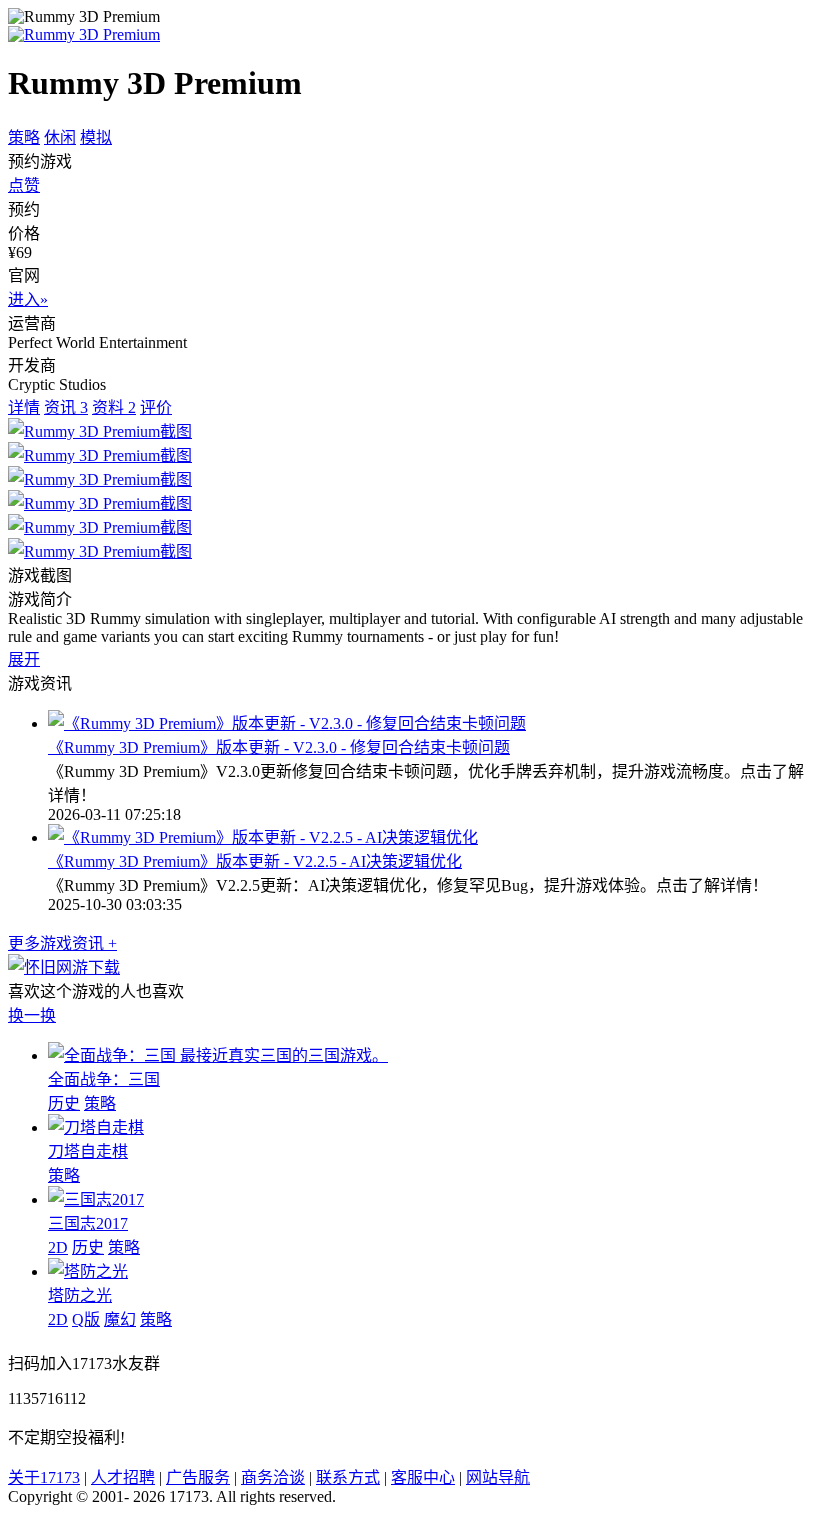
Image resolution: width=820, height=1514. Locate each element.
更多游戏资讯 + (62, 943)
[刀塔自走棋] (96, 1127)
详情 (24, 407)
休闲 (60, 137)
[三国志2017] (96, 1199)
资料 (114, 407)
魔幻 (120, 1319)
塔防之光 (80, 1295)
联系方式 (348, 1477)
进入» (28, 299)
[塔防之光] (88, 1271)
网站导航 (498, 1477)
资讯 (66, 407)
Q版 (86, 1319)
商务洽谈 (273, 1477)
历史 (64, 1103)
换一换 (32, 1015)
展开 (24, 659)
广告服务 (198, 1477)
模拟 (96, 137)
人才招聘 (123, 1477)
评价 (156, 407)
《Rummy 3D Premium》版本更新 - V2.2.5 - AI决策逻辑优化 (255, 861)
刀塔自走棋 (88, 1151)
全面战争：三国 (104, 1079)
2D (58, 1247)
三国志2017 (88, 1223)
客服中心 (423, 1477)
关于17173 (44, 1477)
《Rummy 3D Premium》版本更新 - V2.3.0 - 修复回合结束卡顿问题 (279, 747)
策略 (24, 137)
